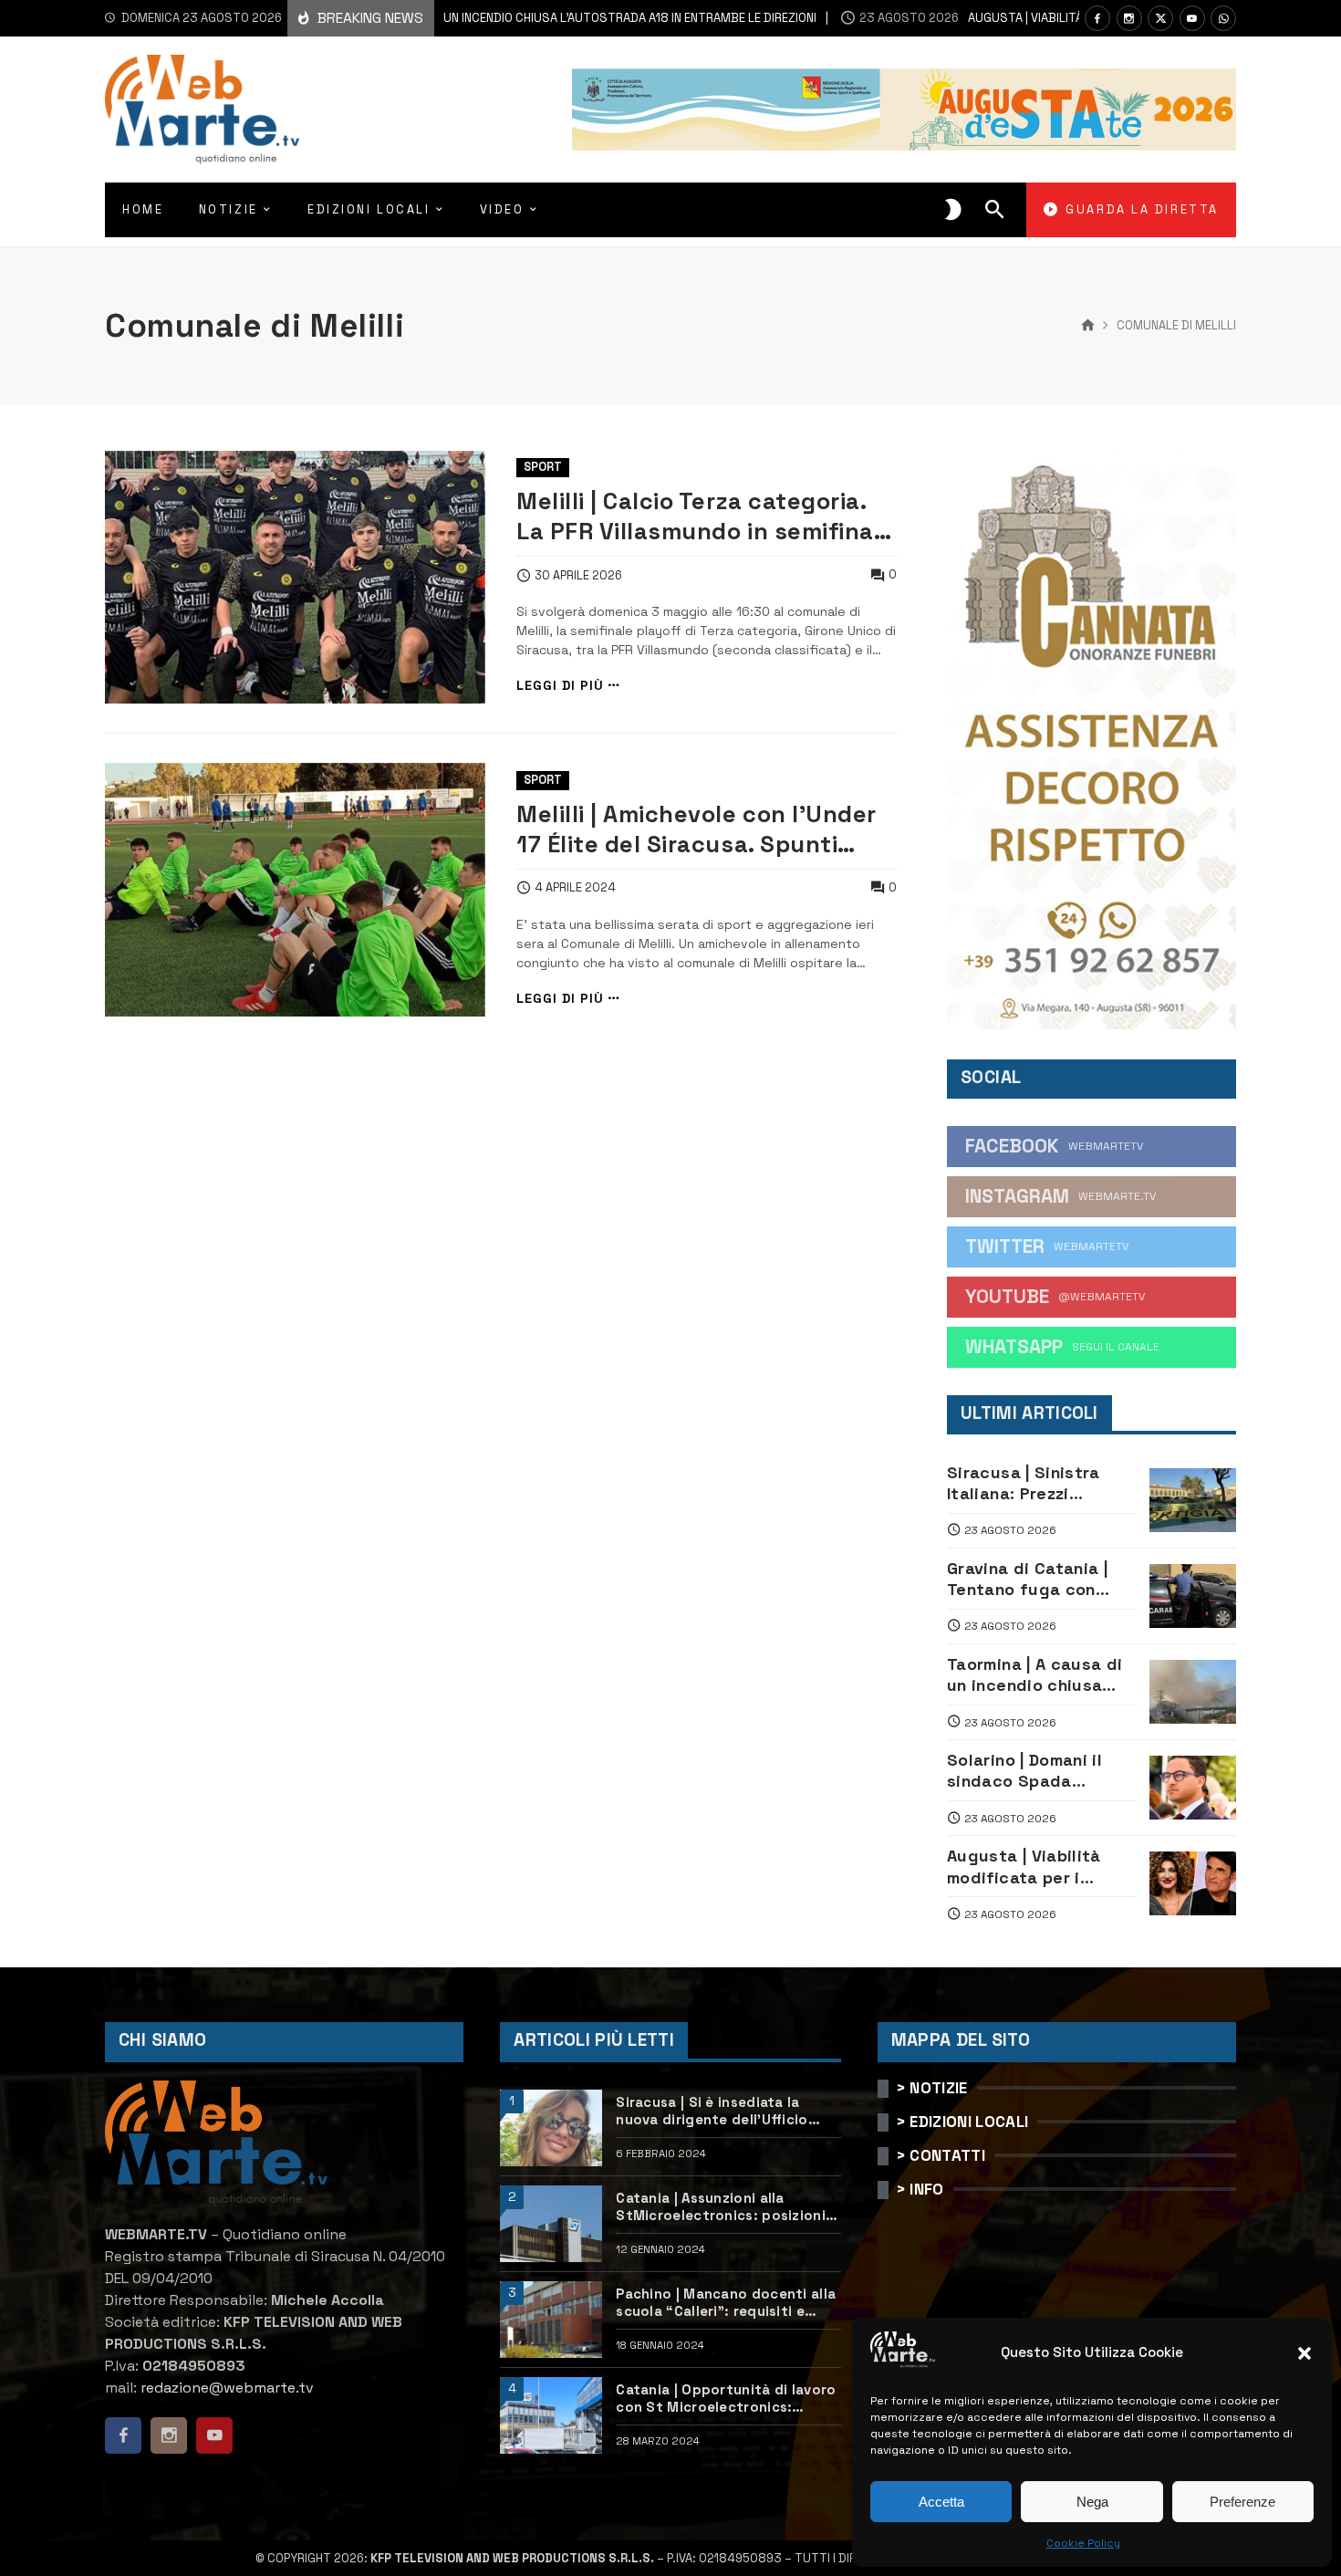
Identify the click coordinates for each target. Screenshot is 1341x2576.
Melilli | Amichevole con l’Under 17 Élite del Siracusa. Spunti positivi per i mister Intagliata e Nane (697, 829)
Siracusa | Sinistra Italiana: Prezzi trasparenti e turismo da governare (1037, 1483)
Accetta (941, 2502)
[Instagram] (1129, 18)
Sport (543, 467)
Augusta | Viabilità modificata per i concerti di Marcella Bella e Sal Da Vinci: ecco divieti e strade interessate (1036, 1867)
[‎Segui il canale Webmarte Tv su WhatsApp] (1223, 18)
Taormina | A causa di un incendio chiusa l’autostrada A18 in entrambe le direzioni (473, 18)
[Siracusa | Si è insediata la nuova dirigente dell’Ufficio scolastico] (551, 2128)
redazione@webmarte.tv (227, 2388)
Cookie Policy (1083, 2543)
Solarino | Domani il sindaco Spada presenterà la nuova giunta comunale (1031, 1771)
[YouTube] (1192, 18)
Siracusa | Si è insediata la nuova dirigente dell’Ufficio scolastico (712, 2111)
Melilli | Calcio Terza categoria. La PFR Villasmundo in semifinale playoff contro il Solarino (705, 516)
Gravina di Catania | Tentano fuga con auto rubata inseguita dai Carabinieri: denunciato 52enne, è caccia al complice (1040, 1579)
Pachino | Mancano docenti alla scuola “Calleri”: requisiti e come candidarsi (726, 2303)
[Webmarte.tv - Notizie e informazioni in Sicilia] (202, 110)
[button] (1305, 2353)
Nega (1092, 2502)
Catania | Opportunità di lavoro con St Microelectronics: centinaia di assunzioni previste (728, 2399)
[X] (1160, 18)
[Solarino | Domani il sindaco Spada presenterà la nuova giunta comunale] (1193, 1788)
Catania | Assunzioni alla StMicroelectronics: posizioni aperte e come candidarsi (721, 2207)
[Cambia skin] (953, 210)
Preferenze (1242, 2502)
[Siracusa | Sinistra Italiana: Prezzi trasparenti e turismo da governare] (1193, 1500)
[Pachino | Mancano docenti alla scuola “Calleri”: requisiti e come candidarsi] (551, 2320)
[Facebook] (1097, 18)
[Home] (1088, 326)
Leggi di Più (560, 686)
